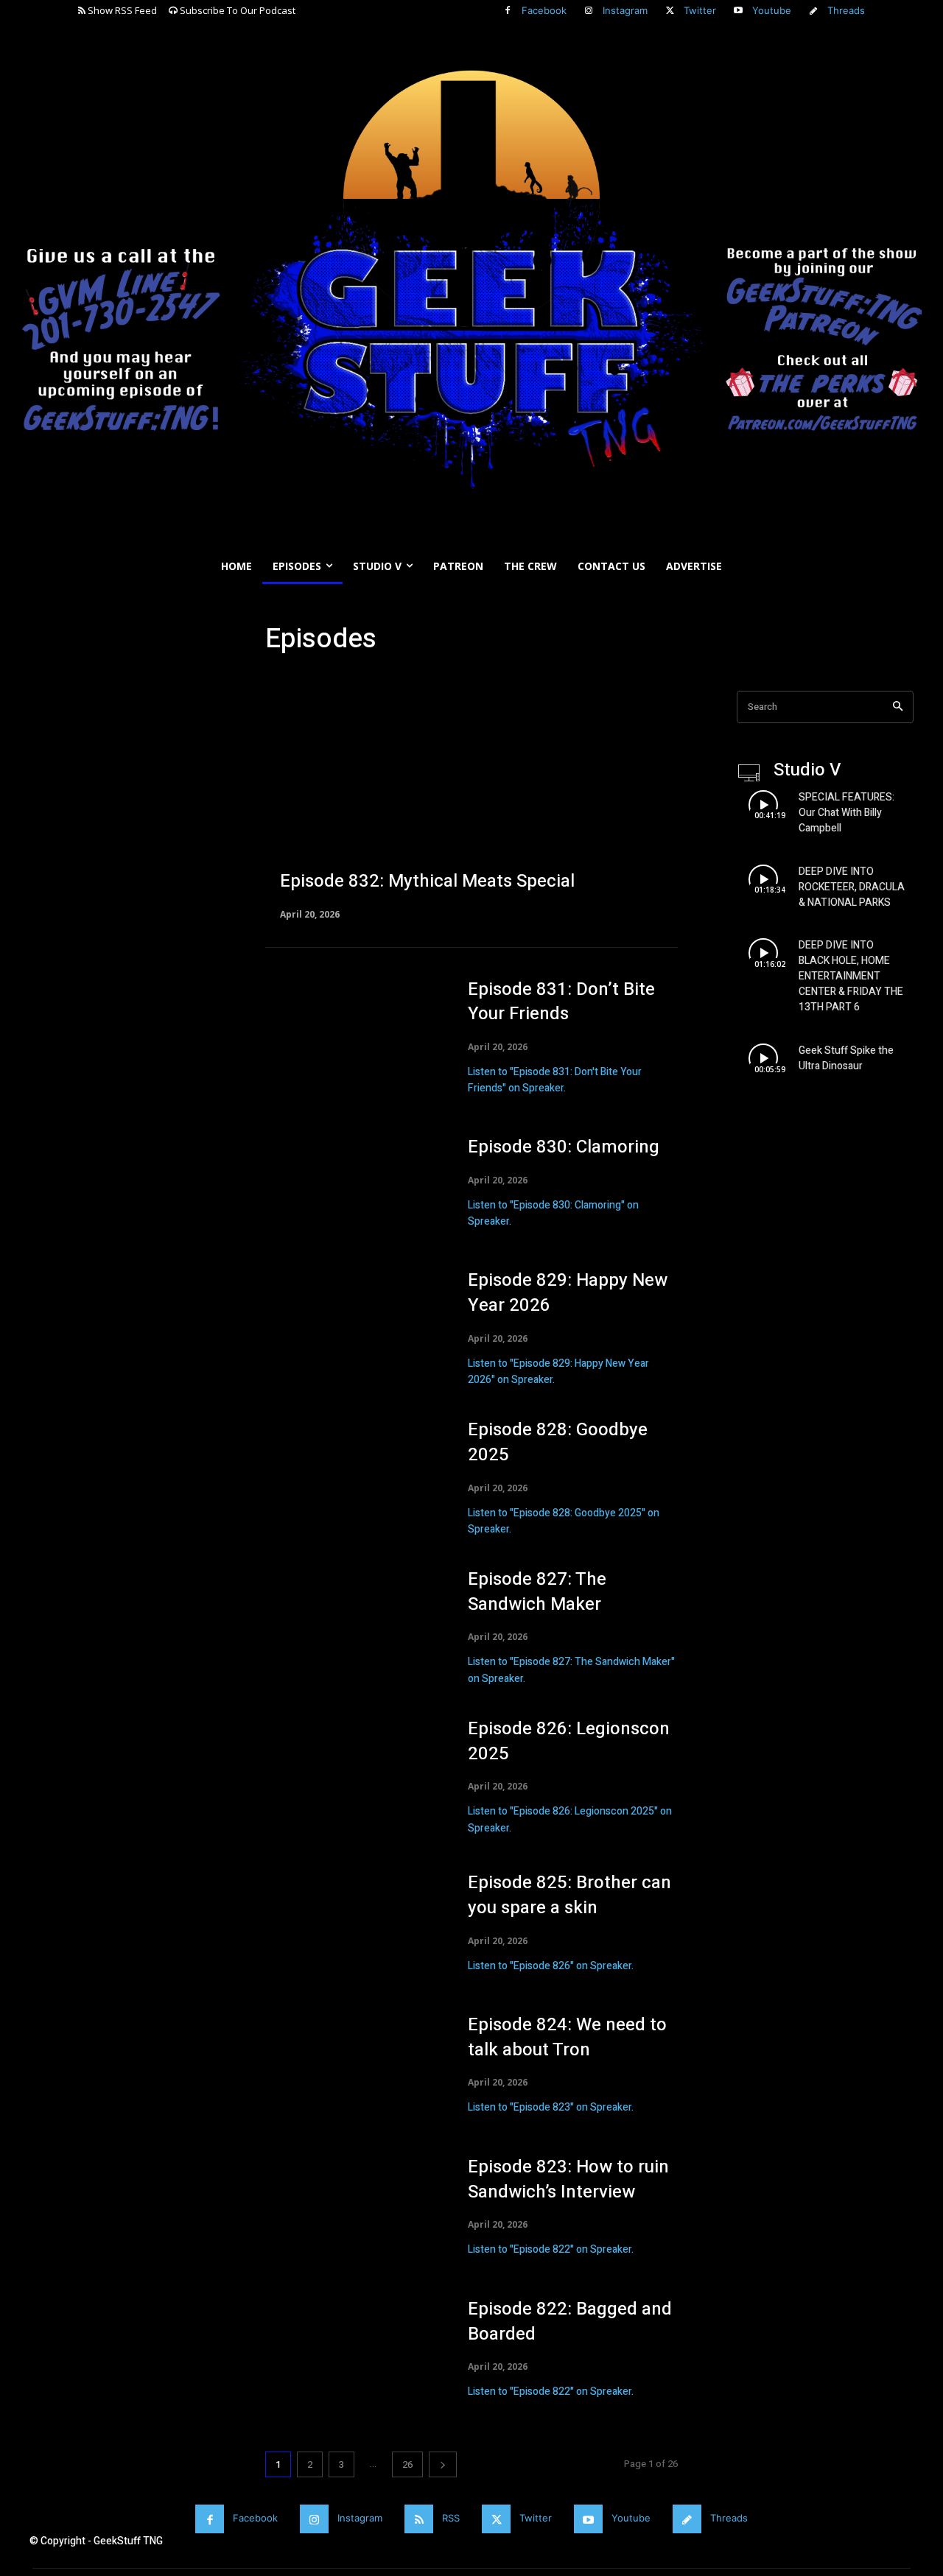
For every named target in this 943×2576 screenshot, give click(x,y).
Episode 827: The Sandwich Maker (537, 1592)
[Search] (898, 707)
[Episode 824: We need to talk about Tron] (352, 2065)
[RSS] (419, 2519)
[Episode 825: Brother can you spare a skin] (352, 1922)
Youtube (772, 10)
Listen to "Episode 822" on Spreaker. (551, 2249)
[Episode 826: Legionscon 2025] (352, 1773)
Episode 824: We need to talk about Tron (567, 2037)
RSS (451, 2518)
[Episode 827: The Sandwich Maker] (352, 1623)
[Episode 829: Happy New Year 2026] (352, 1324)
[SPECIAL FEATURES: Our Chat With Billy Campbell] (763, 805)
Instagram (625, 10)
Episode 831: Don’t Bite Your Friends (561, 1002)
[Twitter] (670, 11)
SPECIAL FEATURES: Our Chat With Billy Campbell (846, 813)
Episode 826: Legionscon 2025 (569, 1741)
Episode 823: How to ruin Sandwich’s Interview (568, 2179)
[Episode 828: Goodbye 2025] (352, 1474)
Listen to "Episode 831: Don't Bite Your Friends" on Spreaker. (555, 1080)
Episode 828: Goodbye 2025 (558, 1442)
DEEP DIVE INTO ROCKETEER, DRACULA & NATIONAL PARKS (852, 887)
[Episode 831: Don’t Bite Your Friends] (352, 1034)
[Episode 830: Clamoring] (352, 1183)
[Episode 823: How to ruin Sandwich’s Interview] (352, 2207)
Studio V (343, 682)
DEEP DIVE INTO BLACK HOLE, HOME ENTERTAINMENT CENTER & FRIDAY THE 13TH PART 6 (851, 976)
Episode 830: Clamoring (564, 1147)
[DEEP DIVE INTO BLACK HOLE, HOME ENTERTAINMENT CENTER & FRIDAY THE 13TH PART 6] (763, 953)
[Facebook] (508, 11)
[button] (925, 602)
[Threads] (813, 11)
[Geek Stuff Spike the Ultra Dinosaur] (763, 1059)
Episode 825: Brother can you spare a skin (569, 1895)
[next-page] (443, 2464)
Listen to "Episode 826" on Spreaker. (551, 1966)
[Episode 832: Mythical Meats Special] (471, 804)
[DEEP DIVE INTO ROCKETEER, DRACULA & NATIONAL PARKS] (763, 879)
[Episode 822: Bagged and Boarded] (352, 2349)
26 (407, 2464)
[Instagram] (589, 11)
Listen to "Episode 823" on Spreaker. (551, 2107)
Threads (846, 10)
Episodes (291, 682)
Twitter (700, 10)
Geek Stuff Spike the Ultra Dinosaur (846, 1058)
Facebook (544, 10)
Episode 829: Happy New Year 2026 (568, 1293)
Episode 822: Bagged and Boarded (570, 2322)
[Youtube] (738, 11)
